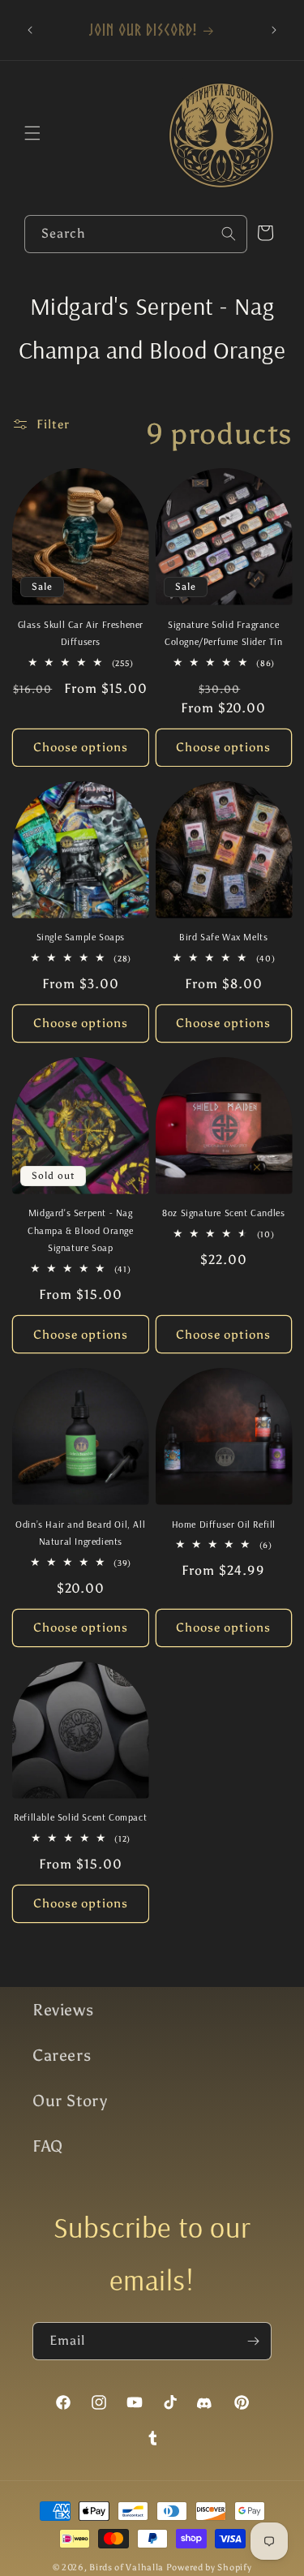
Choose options (81, 747)
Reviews (63, 2010)
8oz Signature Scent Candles (223, 1213)
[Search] (229, 234)
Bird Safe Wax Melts (223, 937)
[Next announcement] (274, 30)
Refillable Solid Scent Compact (80, 1817)
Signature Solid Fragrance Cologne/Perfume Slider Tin (224, 633)
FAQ (48, 2146)
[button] (32, 133)
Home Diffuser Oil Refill (224, 1524)
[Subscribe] (253, 2341)
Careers (62, 2055)
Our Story (70, 2101)
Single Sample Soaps (81, 937)
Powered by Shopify (209, 2567)
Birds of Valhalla (126, 2567)
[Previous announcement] (30, 30)
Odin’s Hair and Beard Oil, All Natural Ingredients (80, 1533)
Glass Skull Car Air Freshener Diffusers (81, 633)
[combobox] (136, 234)
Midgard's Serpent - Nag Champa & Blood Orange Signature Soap (81, 1230)
